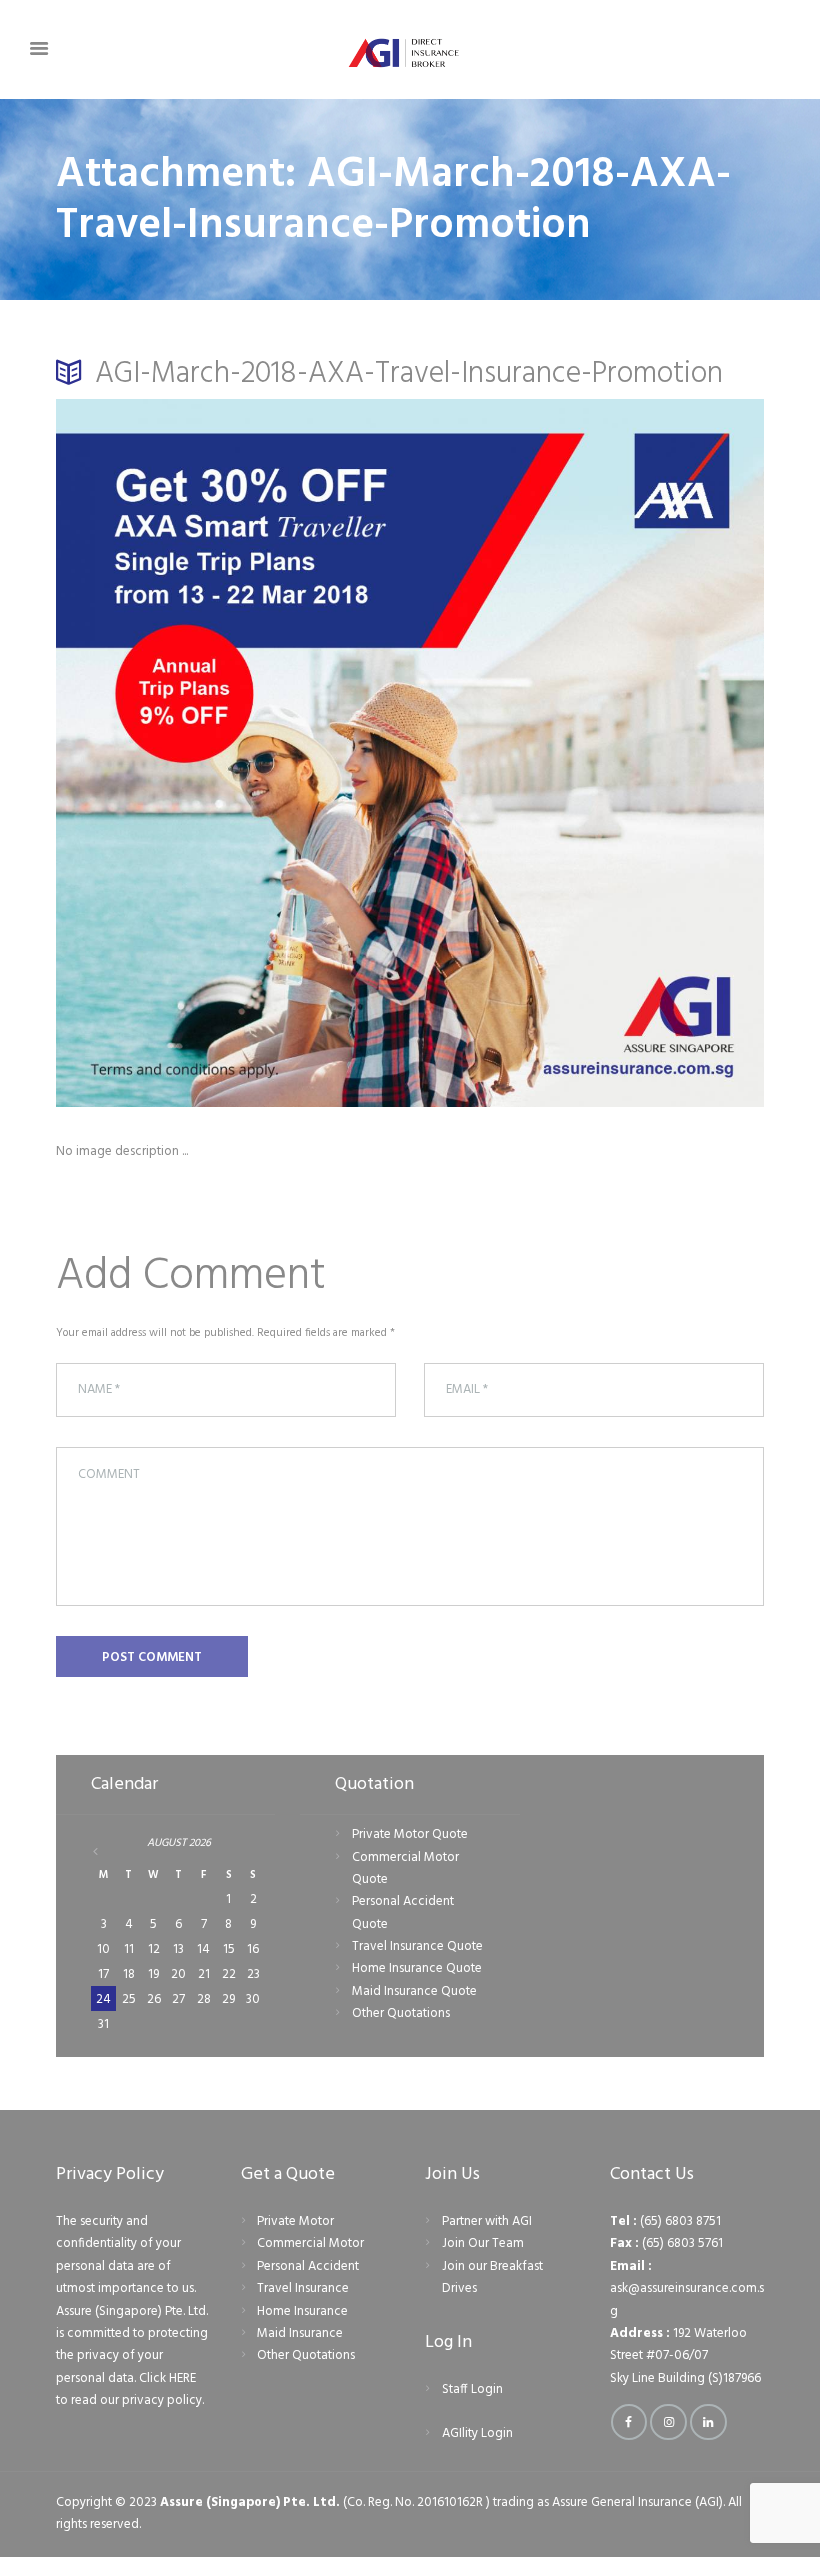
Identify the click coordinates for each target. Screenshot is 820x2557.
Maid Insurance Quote (414, 1991)
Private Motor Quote (410, 1834)
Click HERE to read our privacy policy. (130, 2389)
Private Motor (295, 2221)
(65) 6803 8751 (680, 2221)
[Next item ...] (587, 753)
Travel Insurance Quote (417, 1946)
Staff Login (472, 2389)
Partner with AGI (487, 2221)
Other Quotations (401, 2013)
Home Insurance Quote (417, 1968)
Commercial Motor (310, 2243)
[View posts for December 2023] (104, 1851)
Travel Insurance (303, 2288)
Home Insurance (302, 2311)
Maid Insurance (300, 2333)
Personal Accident (308, 2266)
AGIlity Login (477, 2433)
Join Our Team (483, 2243)
